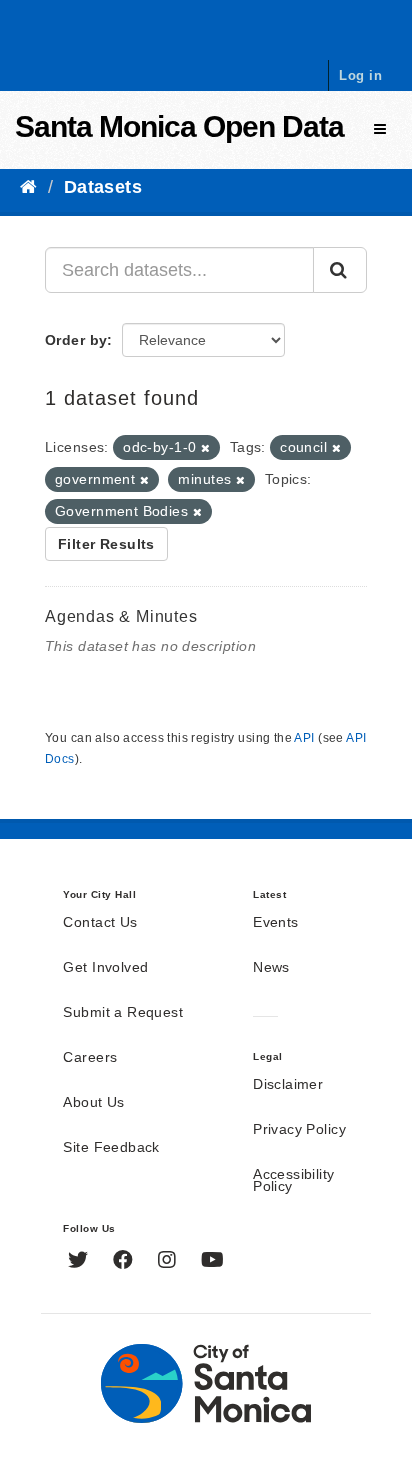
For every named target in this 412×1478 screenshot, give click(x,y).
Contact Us (100, 923)
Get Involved (105, 968)
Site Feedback (111, 1148)
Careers (90, 1058)
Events (276, 923)
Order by (76, 340)
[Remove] (205, 448)
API (304, 738)
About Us (93, 1103)
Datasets (103, 187)
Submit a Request (123, 1013)
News (271, 968)
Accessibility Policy (293, 1181)
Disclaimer (288, 1085)
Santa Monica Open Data (179, 126)
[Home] (28, 187)
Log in (360, 75)
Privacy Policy (299, 1130)
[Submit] (340, 270)
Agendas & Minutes (121, 616)
